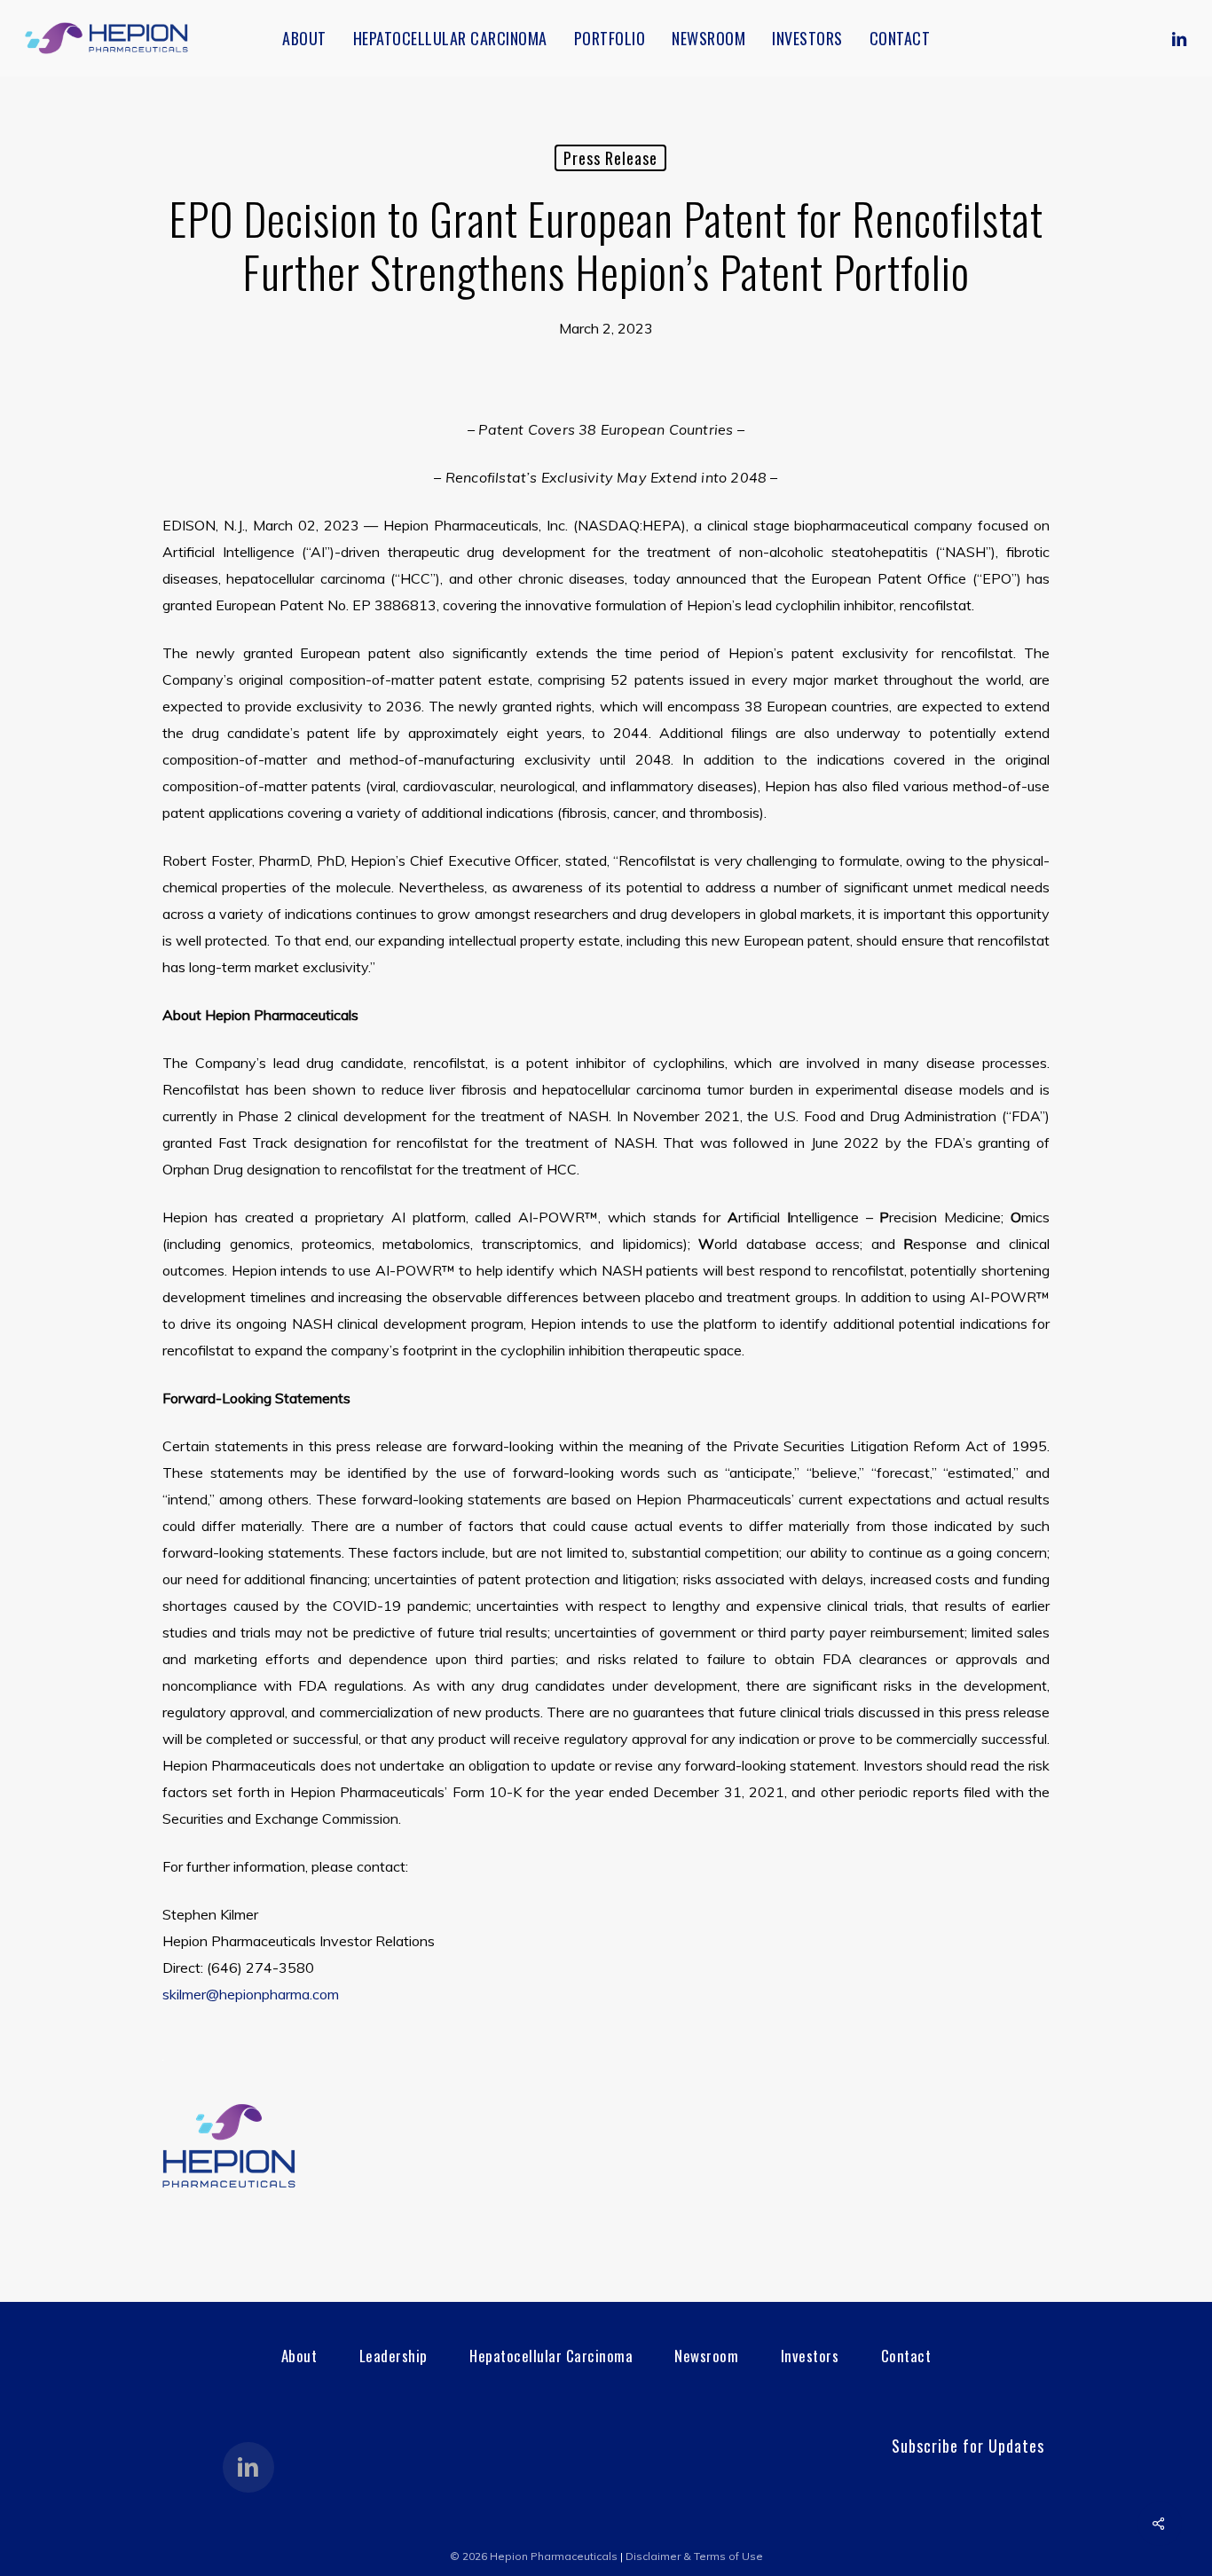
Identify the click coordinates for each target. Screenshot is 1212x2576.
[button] (299, 2356)
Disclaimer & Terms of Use (694, 2556)
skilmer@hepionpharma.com (251, 1994)
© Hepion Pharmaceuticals (534, 2556)
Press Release (610, 158)
